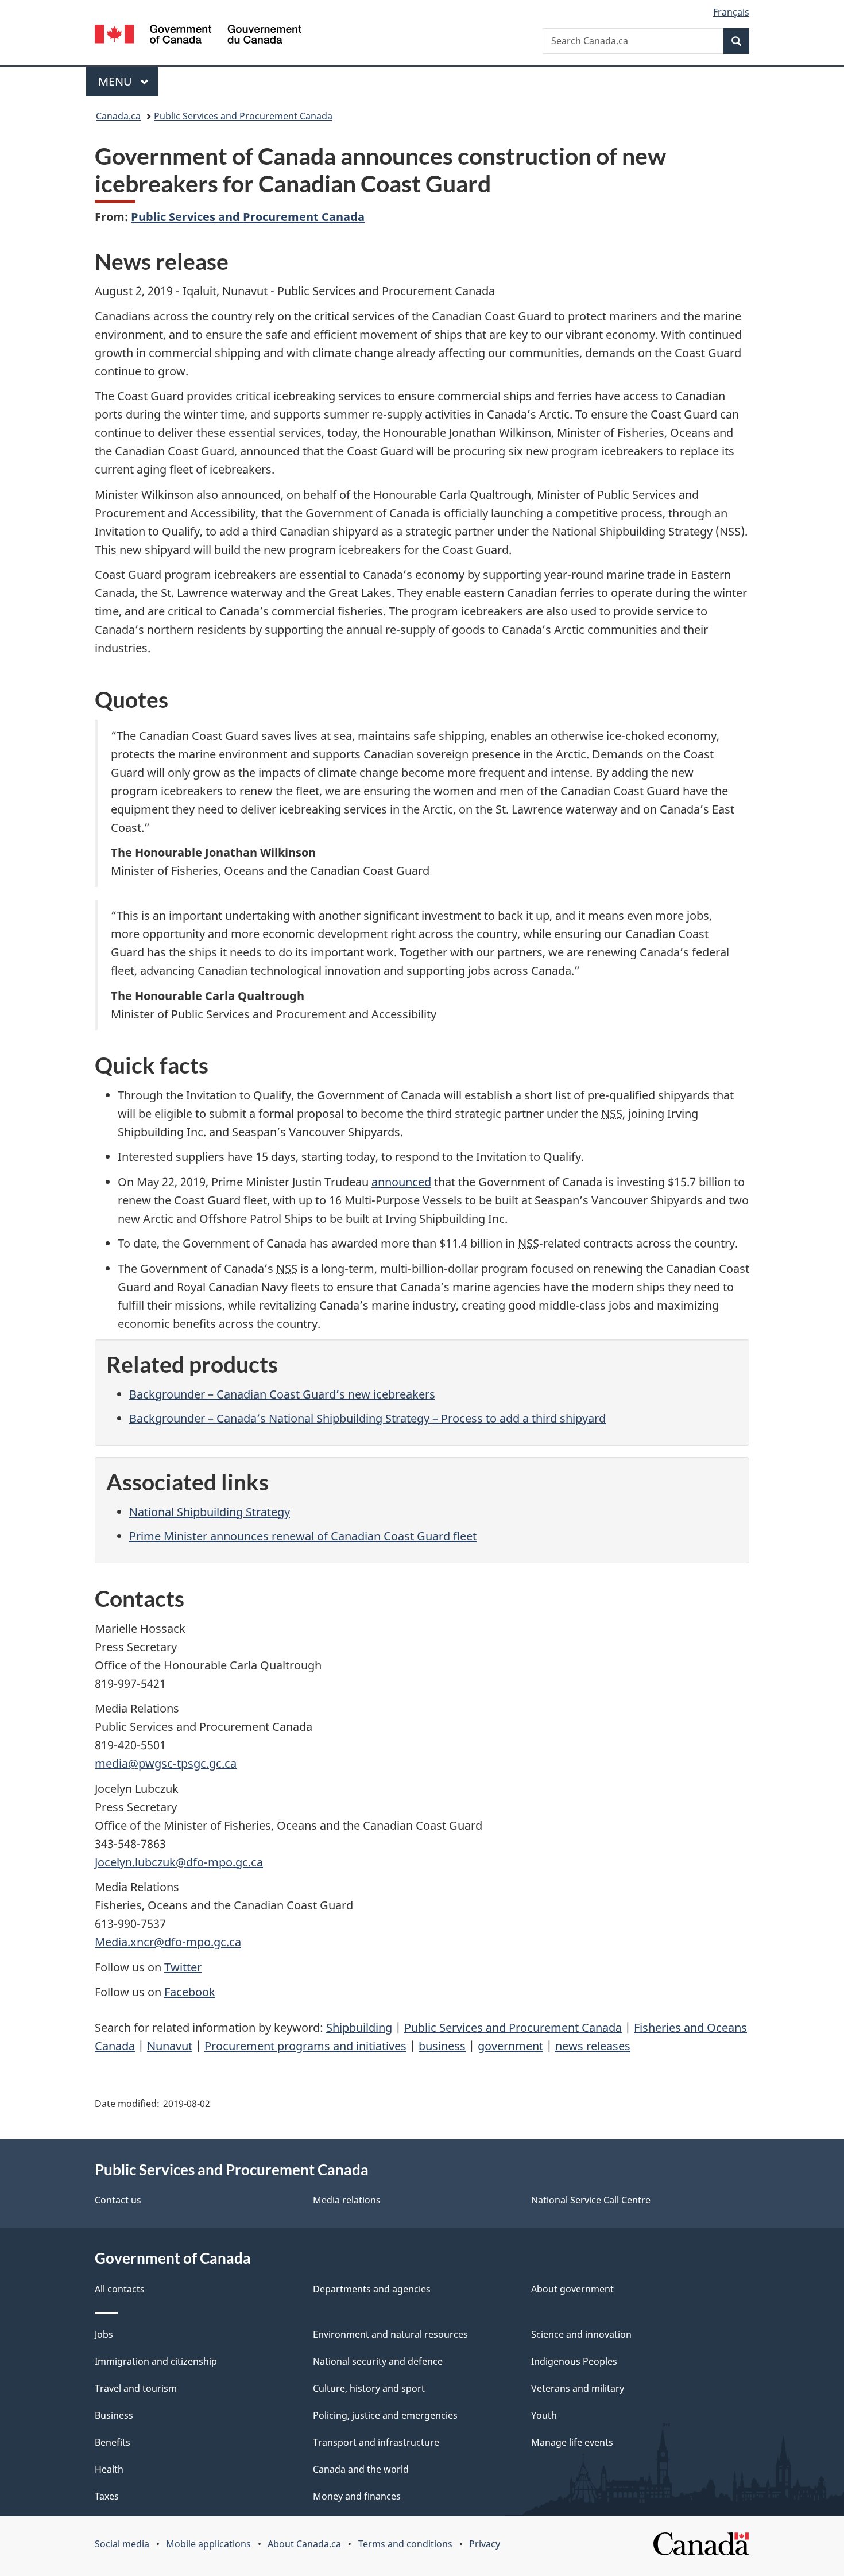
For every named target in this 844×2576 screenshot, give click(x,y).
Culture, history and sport (369, 2388)
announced (401, 1182)
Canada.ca (118, 116)
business (442, 2046)
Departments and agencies (372, 2289)
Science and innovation (581, 2334)
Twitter (183, 1967)
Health (109, 2469)
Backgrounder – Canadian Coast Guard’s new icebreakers (282, 1394)
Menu (117, 81)
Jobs (104, 2334)
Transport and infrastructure (376, 2442)
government (510, 2046)
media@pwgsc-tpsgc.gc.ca (166, 1763)
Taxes (107, 2496)
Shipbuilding (359, 2027)
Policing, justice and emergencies (385, 2415)
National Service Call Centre (591, 2200)
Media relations (347, 2200)
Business (114, 2415)
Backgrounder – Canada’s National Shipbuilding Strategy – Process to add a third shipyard (367, 1418)
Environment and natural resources (390, 2334)
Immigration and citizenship (156, 2361)
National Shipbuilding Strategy (210, 1512)
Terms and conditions (405, 2544)
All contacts (120, 2289)
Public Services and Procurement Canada (243, 116)
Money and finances (357, 2496)
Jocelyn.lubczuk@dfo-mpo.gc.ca (179, 1862)
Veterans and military (578, 2388)
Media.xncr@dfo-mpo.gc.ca (168, 1942)
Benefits (113, 2442)
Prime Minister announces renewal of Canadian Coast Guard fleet (303, 1536)
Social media (122, 2544)
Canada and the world (361, 2469)
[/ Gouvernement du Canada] (198, 36)
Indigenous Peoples (574, 2361)
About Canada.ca (304, 2544)
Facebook (190, 1992)
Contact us (118, 2200)
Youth (544, 2415)
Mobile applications (208, 2544)
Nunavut (170, 2046)
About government (572, 2289)
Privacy (485, 2544)
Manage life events (572, 2442)
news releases (593, 2046)
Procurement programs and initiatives (305, 2046)
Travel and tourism (136, 2388)
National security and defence (378, 2361)
